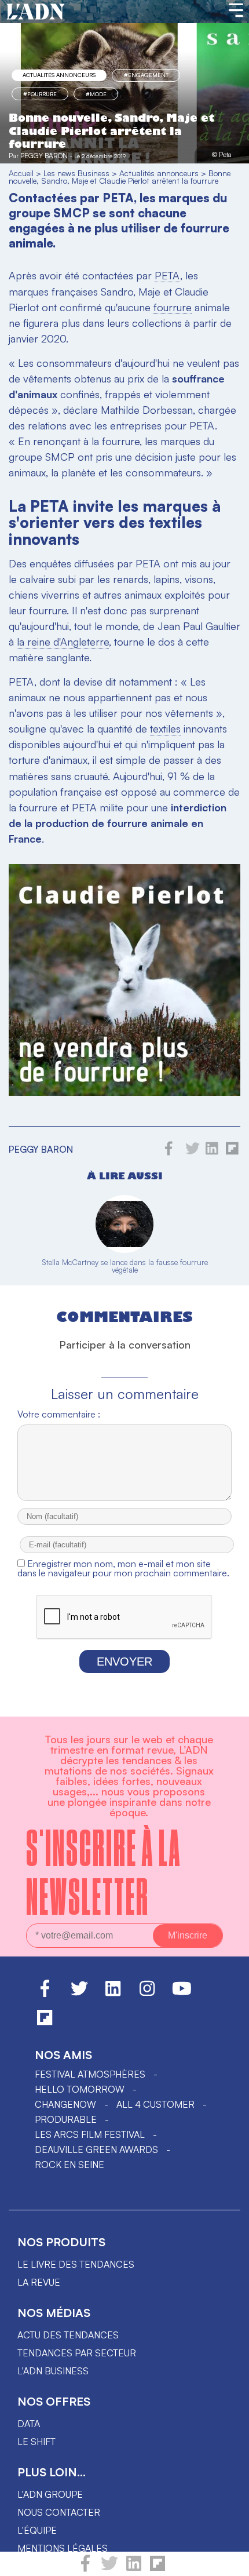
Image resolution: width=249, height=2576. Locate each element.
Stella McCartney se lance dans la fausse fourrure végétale (125, 1266)
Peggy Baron (44, 156)
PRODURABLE (66, 2119)
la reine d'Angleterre (63, 642)
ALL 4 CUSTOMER (155, 2104)
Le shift (36, 2442)
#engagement (146, 75)
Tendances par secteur (77, 2353)
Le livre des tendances (76, 2264)
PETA (167, 275)
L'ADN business (53, 2371)
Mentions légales (63, 2548)
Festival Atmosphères (90, 2074)
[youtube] (182, 1994)
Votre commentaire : (59, 1414)
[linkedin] (134, 2568)
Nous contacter (59, 2512)
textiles (165, 728)
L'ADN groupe (50, 2494)
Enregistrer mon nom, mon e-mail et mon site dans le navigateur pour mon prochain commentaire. (123, 1568)
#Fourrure (40, 94)
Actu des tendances (68, 2335)
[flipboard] (158, 2568)
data (29, 2424)
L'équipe (37, 2530)
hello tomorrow (80, 2089)
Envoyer (124, 1662)
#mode (96, 94)
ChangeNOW (65, 2104)
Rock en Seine (69, 2165)
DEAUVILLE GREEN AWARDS (96, 2149)
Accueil (21, 173)
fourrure (173, 307)
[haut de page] (229, 2562)
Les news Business (76, 173)
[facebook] (85, 2568)
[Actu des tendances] (36, 12)
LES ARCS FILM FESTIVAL (90, 2134)
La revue (39, 2282)
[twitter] (109, 2568)
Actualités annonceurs (59, 75)
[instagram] (147, 1994)
